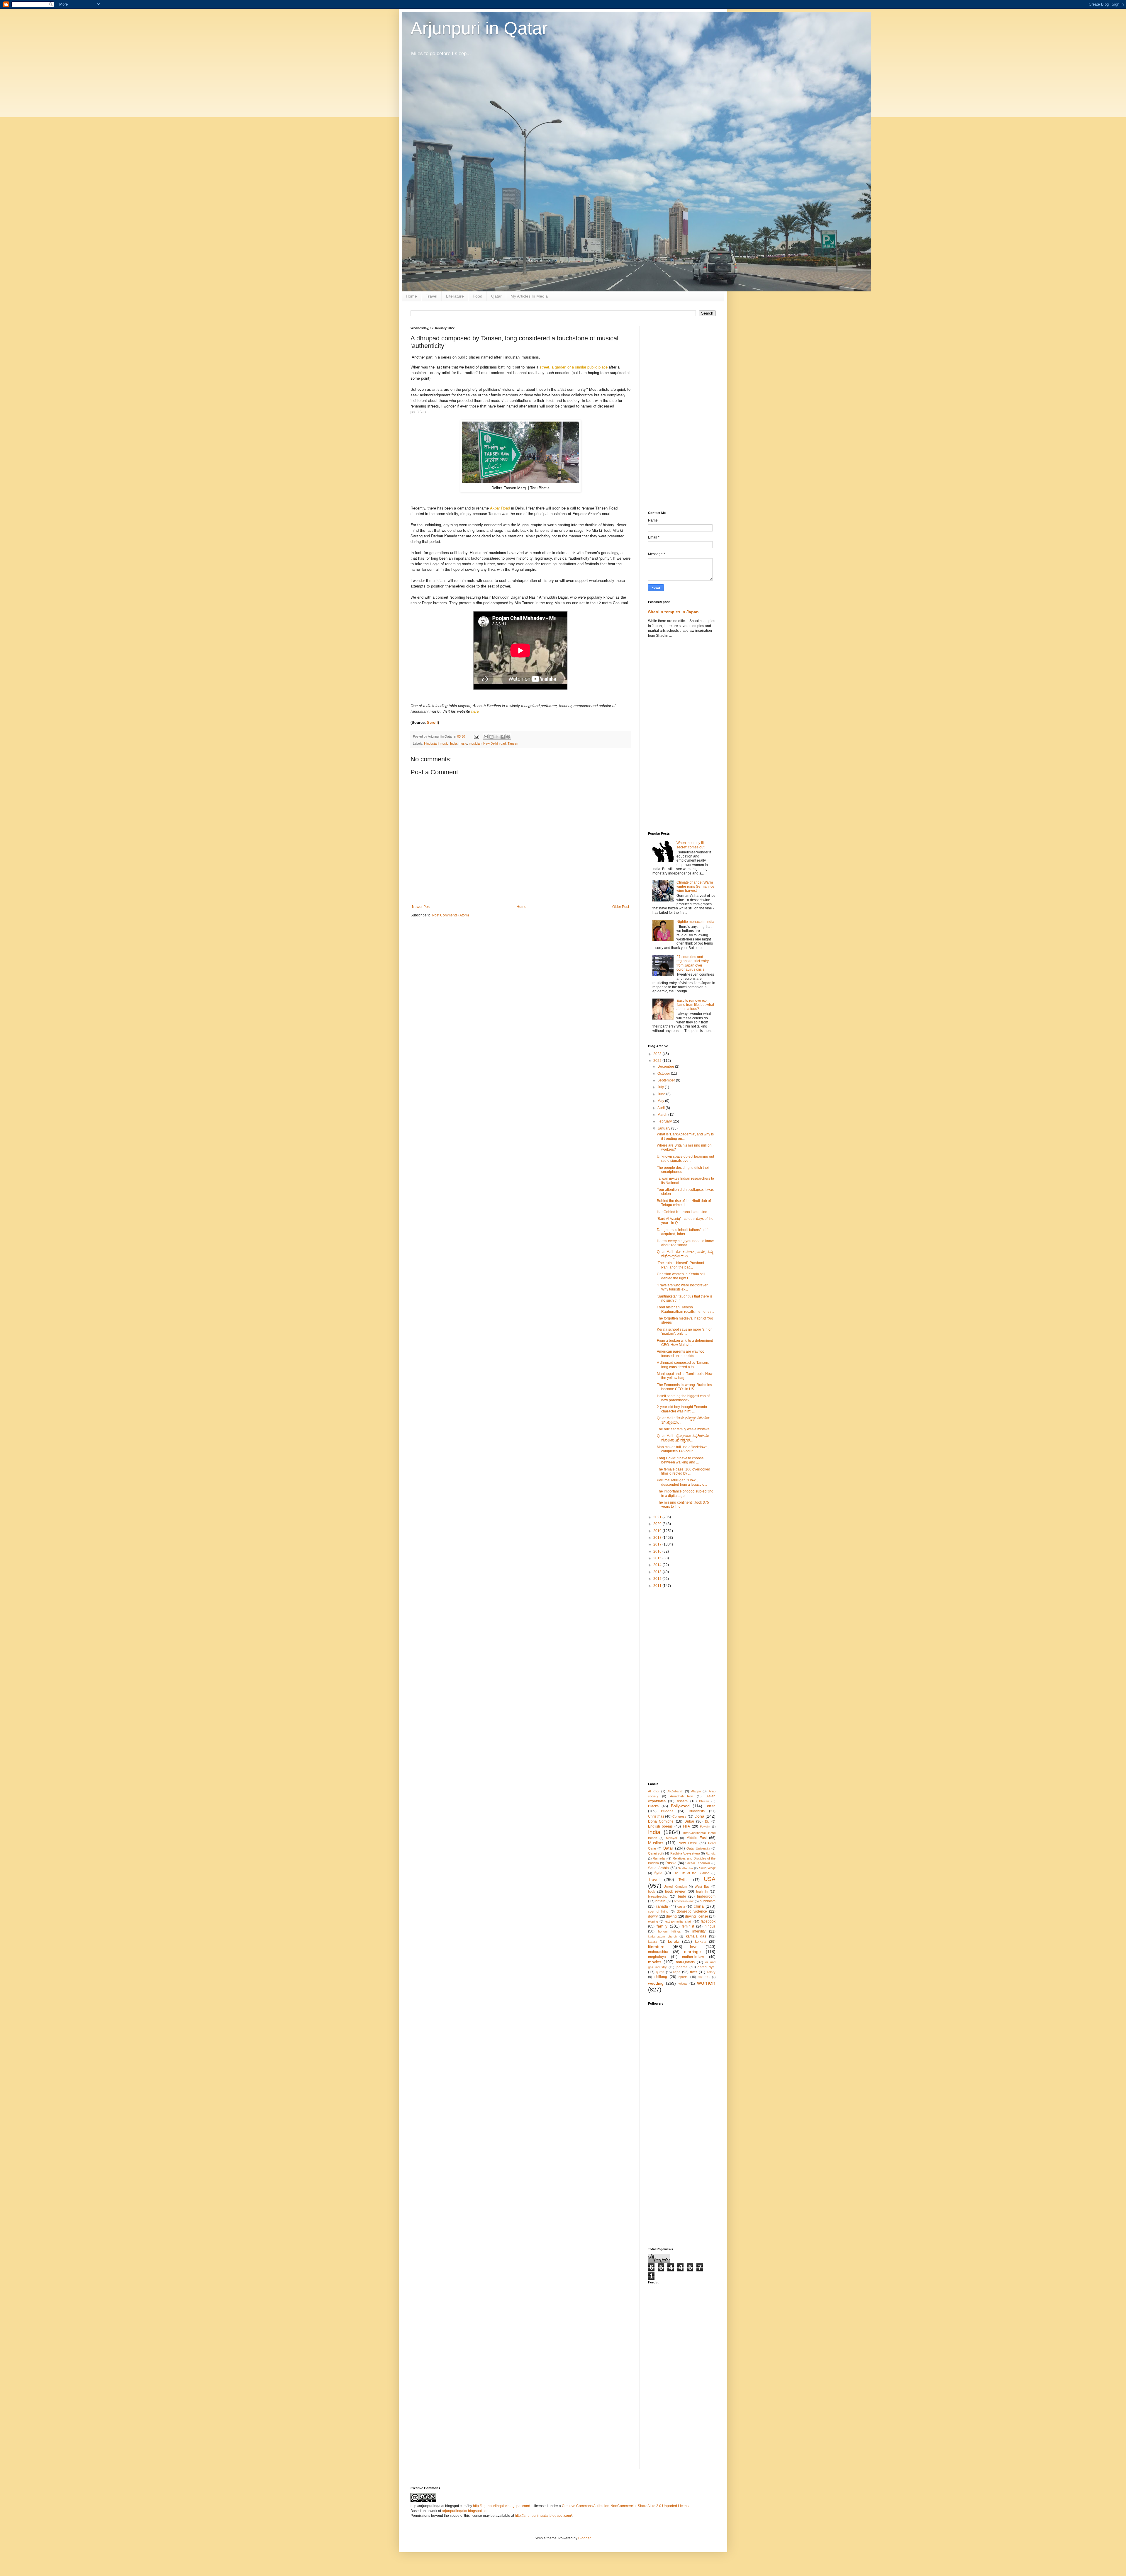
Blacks (653, 1806)
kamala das (696, 1936)
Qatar (496, 296)
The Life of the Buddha (691, 1873)
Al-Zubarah (675, 1791)
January (664, 1128)
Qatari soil (655, 1853)
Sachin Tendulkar (698, 1863)
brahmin (702, 1891)
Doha (699, 1816)
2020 (658, 1524)
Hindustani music (436, 743)
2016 (658, 1551)
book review (675, 1891)
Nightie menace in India (695, 922)
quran (660, 1972)
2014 (658, 1565)
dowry (653, 1916)
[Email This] (486, 737)
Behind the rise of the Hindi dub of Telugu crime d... (684, 1203)
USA (710, 1879)
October (664, 1074)
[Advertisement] (682, 414)
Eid (707, 1821)
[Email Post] (476, 736)
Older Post (621, 907)
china (699, 1906)
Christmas (656, 1816)
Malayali (672, 1838)
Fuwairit (705, 1827)
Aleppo (696, 1791)
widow (683, 1984)
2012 (658, 1579)
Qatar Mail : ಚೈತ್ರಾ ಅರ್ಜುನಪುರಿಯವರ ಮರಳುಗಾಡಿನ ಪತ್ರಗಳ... (683, 1438)
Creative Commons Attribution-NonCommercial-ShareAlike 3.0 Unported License (626, 2506)
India (453, 743)
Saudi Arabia (658, 1868)
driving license (697, 1916)
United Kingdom (675, 1886)
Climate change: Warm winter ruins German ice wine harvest (695, 887)
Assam (682, 1801)
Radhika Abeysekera (685, 1853)
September (667, 1080)
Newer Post (421, 907)
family (662, 1926)
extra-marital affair (679, 1921)
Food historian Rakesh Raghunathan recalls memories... (685, 1309)
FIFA (686, 1826)
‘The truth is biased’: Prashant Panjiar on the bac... (680, 1265)
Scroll (432, 722)
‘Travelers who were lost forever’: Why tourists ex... (683, 1287)
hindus (710, 1926)
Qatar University (698, 1848)
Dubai (689, 1821)
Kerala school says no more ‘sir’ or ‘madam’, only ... (684, 1332)
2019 (658, 1531)
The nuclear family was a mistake (683, 1429)
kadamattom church (662, 1936)
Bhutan (704, 1801)
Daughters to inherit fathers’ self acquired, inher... (682, 1232)
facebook (708, 1921)
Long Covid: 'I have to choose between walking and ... (680, 1460)
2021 (658, 1517)
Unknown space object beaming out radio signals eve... (685, 1159)
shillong (661, 1977)
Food (478, 296)
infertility (699, 1931)
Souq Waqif (707, 1868)
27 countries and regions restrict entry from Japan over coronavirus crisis (693, 963)
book (652, 1891)
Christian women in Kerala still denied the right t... (681, 1276)
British (710, 1806)
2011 (658, 1586)
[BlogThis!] (491, 737)
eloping (653, 1921)
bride (682, 1896)
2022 (658, 1061)
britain (660, 1901)
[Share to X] (497, 737)
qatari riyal (707, 1967)
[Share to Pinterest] (508, 737)
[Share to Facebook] (503, 737)
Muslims (656, 1843)
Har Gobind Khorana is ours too (682, 1212)
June (662, 1094)
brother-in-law (684, 1901)
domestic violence (692, 1911)
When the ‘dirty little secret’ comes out (692, 845)
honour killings (669, 1931)
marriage (692, 1952)
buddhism (708, 1901)
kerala (674, 1941)
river (693, 1972)
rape (677, 1972)
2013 (658, 1572)
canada (662, 1906)
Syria (658, 1873)
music (463, 743)
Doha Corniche (661, 1821)
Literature (455, 296)
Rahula (711, 1854)
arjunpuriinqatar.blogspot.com (466, 2511)
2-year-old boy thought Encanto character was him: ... (682, 1409)
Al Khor (654, 1791)
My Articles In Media (529, 296)
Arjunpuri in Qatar (479, 28)
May (661, 1101)
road (503, 743)
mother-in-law (693, 1957)
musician (475, 743)
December (666, 1067)
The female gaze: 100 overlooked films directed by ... (684, 1471)
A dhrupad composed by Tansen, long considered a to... (683, 1365)
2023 (658, 1054)
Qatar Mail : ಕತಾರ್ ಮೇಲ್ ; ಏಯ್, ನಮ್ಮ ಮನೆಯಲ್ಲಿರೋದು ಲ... (685, 1254)
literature (656, 1947)
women (706, 1983)
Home (411, 296)
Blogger (584, 2538)
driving (671, 1916)
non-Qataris (685, 1962)
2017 (658, 1544)
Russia (671, 1863)
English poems (660, 1826)
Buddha (667, 1811)
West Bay (702, 1886)
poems (682, 1967)
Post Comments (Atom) (451, 915)
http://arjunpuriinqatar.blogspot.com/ (501, 2506)
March (663, 1115)
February (665, 1121)
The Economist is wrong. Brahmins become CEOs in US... (684, 1387)
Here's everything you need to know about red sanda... (685, 1243)
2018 (658, 1538)
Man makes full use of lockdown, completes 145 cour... (683, 1449)
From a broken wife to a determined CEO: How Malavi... (685, 1343)
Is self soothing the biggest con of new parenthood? (683, 1398)
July (661, 1087)
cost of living (658, 1911)
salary (711, 1972)
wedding (656, 1983)
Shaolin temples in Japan (673, 612)
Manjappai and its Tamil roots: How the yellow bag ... (685, 1376)
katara (653, 1942)
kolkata (701, 1942)
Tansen (513, 743)
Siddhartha (685, 1868)
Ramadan (660, 1858)
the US (704, 1977)
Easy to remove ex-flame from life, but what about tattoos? (695, 1005)
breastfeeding (658, 1896)
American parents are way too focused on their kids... (681, 1354)
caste (681, 1906)
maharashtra (658, 1952)
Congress (679, 1816)
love (694, 1947)
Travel (431, 296)
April (662, 1108)
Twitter (684, 1880)
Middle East (697, 1838)
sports (683, 1977)
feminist (688, 1926)
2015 (658, 1558)
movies (655, 1962)
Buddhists (697, 1811)
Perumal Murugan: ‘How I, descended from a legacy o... (682, 1482)
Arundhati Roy (682, 1796)
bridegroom (706, 1896)
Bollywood (680, 1806)
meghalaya (657, 1957)
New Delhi (490, 743)
